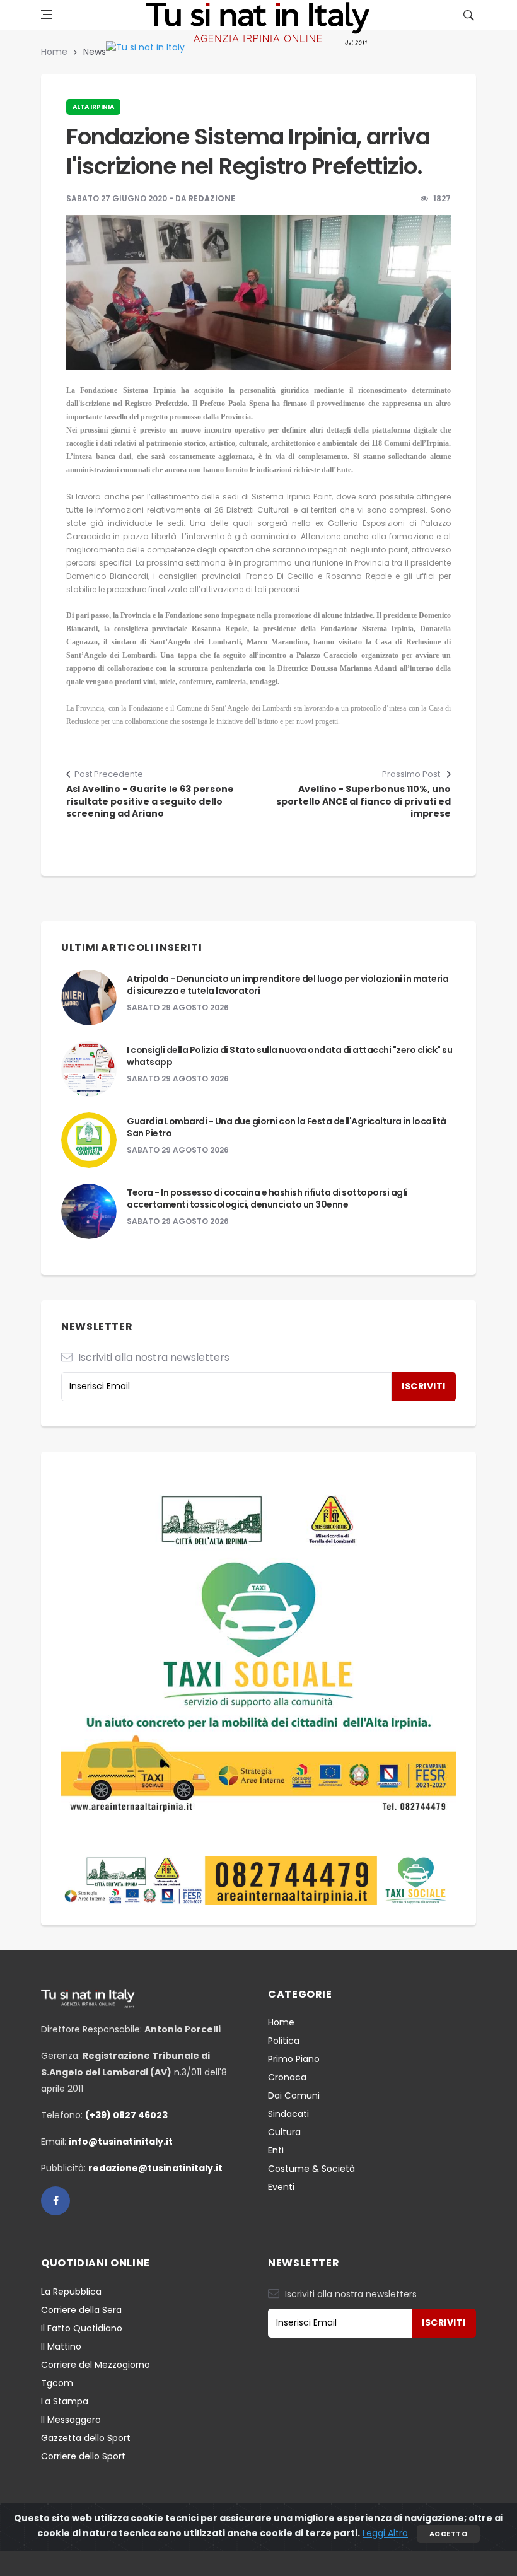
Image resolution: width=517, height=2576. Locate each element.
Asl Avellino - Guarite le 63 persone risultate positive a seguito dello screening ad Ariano (150, 801)
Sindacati (288, 2114)
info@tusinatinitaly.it (121, 2142)
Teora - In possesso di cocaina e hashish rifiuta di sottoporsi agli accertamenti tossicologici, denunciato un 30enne (267, 1199)
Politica (284, 2041)
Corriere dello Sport (83, 2456)
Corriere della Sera (81, 2310)
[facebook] (55, 2201)
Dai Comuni (294, 2095)
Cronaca (287, 2077)
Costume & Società (311, 2169)
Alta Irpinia (93, 107)
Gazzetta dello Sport (86, 2438)
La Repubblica (71, 2292)
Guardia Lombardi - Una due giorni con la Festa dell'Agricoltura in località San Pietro (287, 1128)
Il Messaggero (71, 2420)
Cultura (284, 2132)
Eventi (281, 2187)
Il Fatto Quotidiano (82, 2328)
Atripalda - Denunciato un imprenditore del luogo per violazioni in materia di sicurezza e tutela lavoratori (288, 985)
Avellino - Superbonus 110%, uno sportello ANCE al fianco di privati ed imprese (363, 801)
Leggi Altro (385, 2533)
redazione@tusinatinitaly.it (155, 2168)
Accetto (448, 2534)
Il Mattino (61, 2346)
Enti (276, 2150)
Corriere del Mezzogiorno (96, 2365)
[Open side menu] (47, 15)
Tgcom (57, 2383)
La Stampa (65, 2401)
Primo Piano (294, 2059)
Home (54, 52)
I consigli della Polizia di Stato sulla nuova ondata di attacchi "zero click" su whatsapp (289, 1056)
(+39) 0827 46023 (126, 2115)
